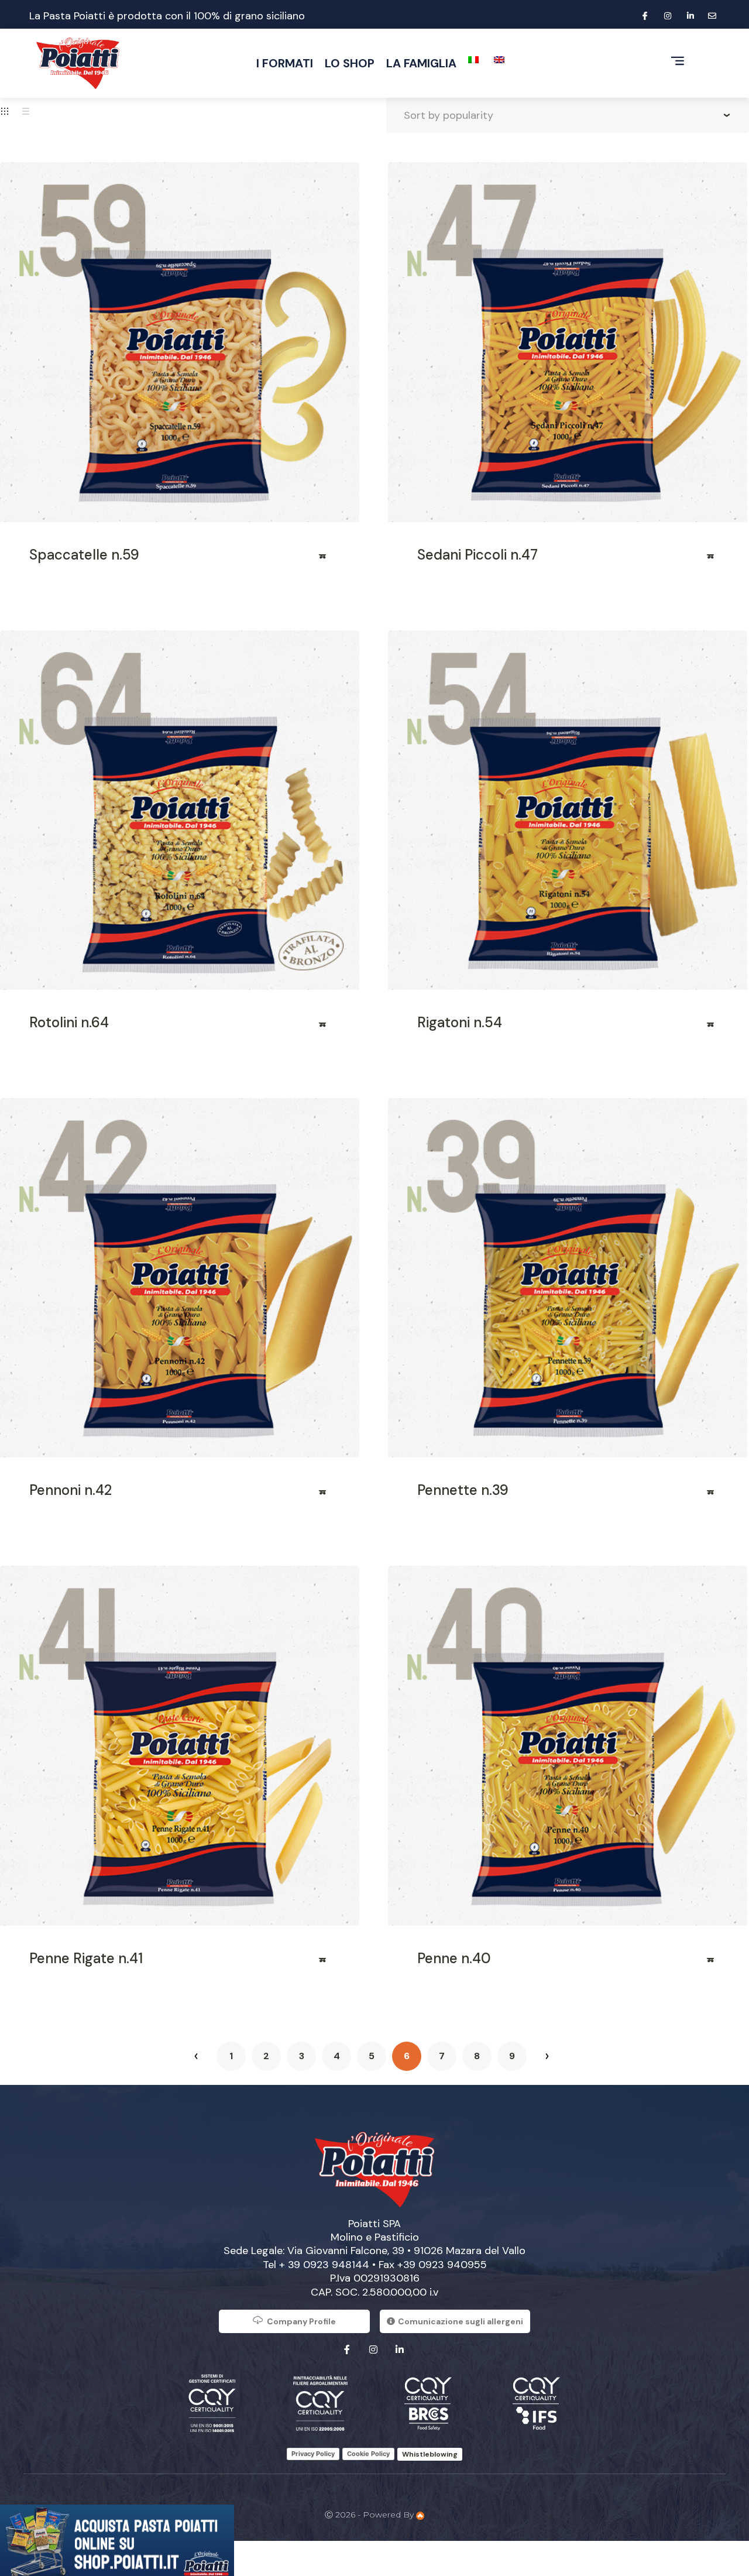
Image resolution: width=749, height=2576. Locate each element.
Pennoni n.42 (71, 1490)
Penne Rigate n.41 (86, 1958)
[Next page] (547, 2056)
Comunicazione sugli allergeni (461, 2321)
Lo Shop (350, 63)
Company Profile (301, 2321)
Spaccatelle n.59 (84, 555)
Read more (323, 560)
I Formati (285, 63)
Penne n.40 (454, 1958)
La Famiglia (421, 63)
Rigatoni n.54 (460, 1022)
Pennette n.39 (463, 1490)
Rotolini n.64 (69, 1022)
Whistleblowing (430, 2454)
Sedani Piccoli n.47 (477, 555)
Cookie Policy (368, 2454)
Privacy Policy (313, 2454)
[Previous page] (196, 2056)
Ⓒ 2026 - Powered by (370, 2515)
